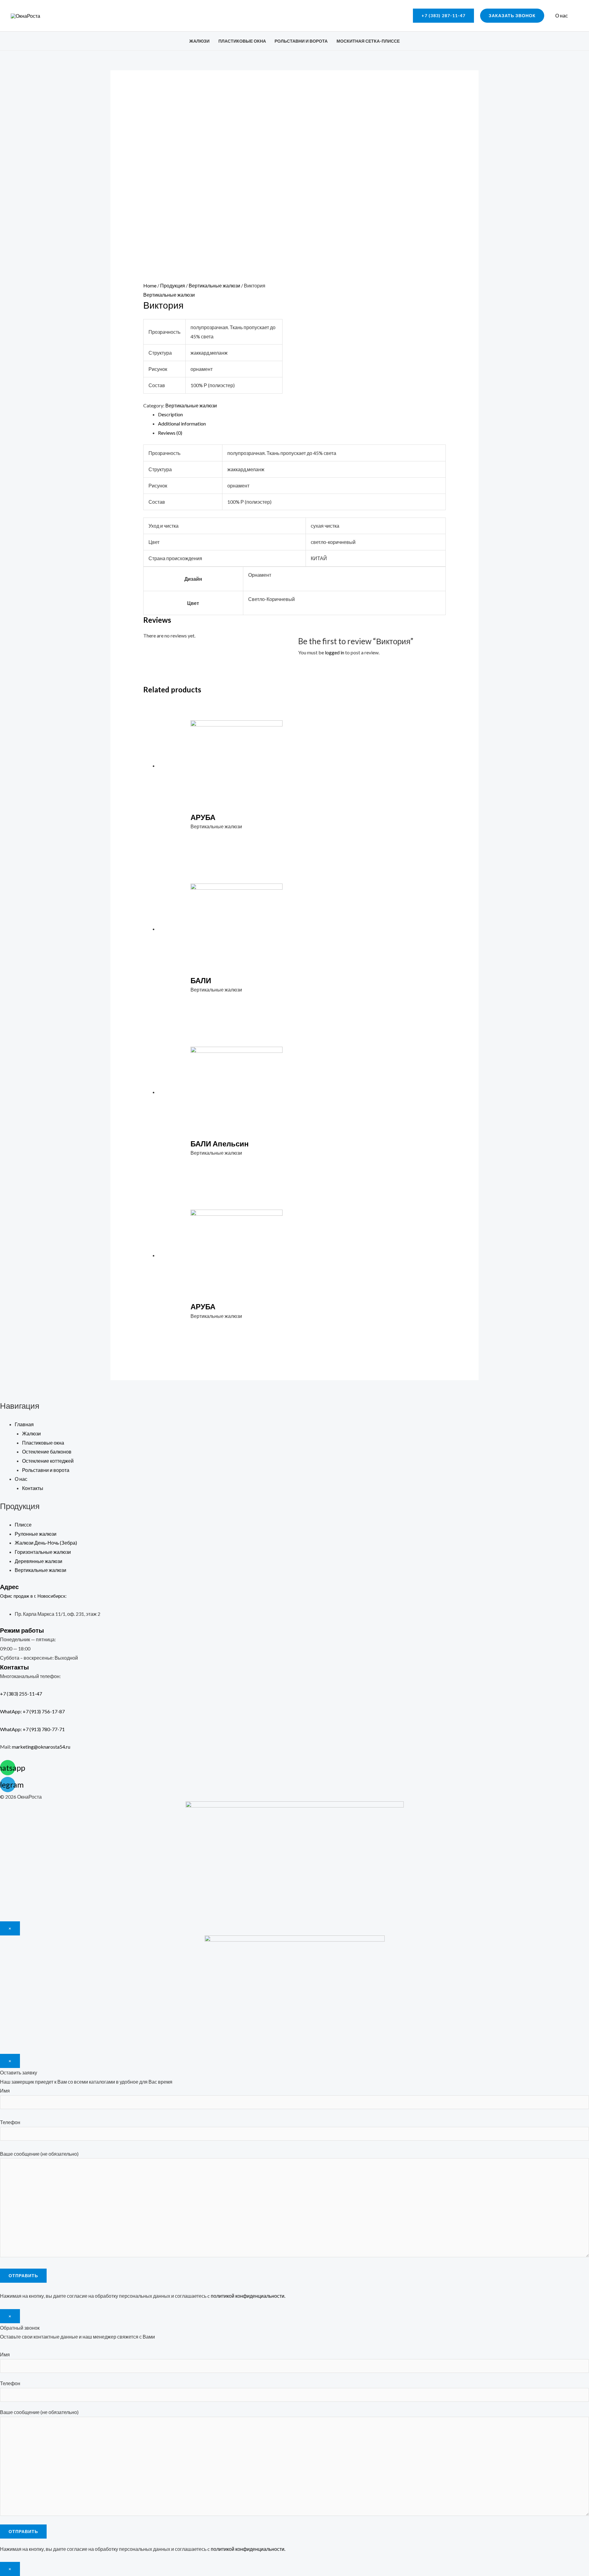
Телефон (10, 2122)
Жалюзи (199, 41)
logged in (335, 652)
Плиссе (23, 1525)
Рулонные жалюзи (36, 1534)
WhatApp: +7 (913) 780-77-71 (32, 1729)
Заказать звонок (512, 15)
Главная (24, 1424)
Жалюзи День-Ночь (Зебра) (46, 1543)
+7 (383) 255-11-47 (27, 1694)
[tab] (302, 414)
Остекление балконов (47, 1452)
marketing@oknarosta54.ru (41, 1747)
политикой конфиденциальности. (248, 2296)
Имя (5, 2091)
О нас (562, 15)
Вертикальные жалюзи (214, 285)
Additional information (182, 424)
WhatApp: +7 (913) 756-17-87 (32, 1711)
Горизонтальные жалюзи (43, 1552)
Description (170, 414)
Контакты (33, 1488)
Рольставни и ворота (301, 41)
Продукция (173, 285)
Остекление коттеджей (48, 1461)
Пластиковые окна (242, 41)
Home (150, 285)
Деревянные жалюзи (38, 1561)
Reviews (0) (170, 433)
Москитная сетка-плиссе (368, 41)
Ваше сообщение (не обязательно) (39, 2154)
